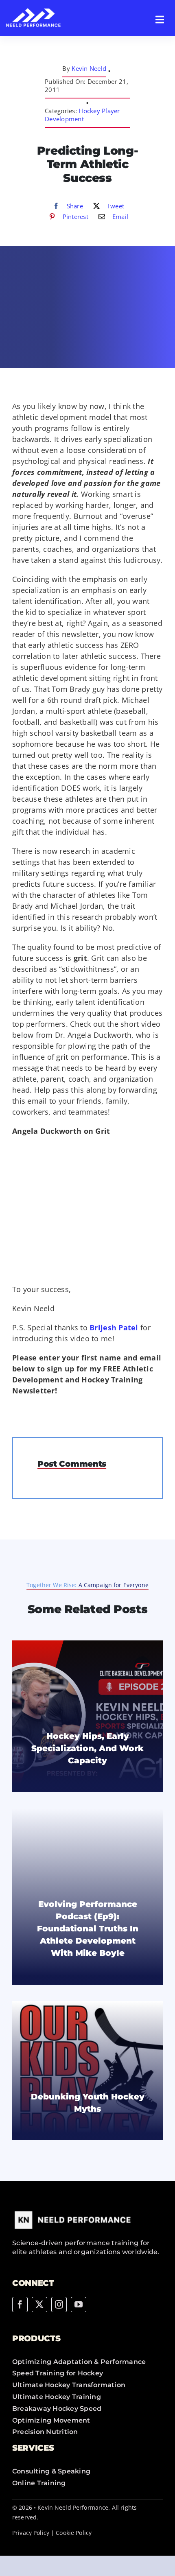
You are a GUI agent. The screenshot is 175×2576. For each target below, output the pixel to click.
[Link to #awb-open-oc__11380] (160, 20)
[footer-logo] (73, 2211)
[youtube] (79, 2305)
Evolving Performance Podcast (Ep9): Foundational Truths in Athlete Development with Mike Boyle (88, 1929)
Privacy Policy (31, 2533)
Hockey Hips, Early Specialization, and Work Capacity (87, 1748)
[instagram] (59, 2305)
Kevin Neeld (89, 68)
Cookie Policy (74, 2533)
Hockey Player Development (82, 115)
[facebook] (20, 2305)
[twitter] (39, 2305)
